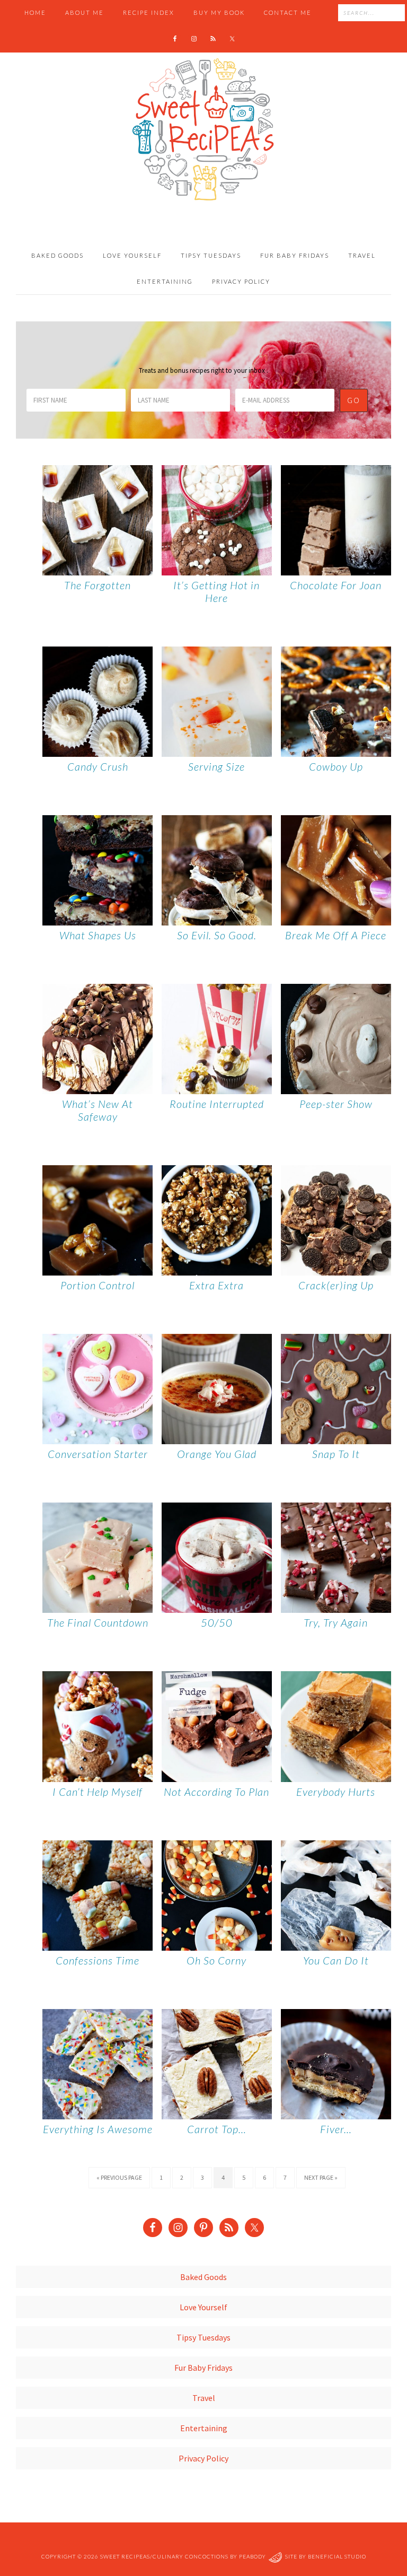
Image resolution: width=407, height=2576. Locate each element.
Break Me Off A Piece (336, 935)
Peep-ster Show (336, 1104)
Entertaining (204, 2428)
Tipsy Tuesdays (203, 2337)
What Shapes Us (98, 935)
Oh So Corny (216, 1960)
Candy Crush (98, 766)
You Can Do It (336, 1960)
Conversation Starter (98, 1454)
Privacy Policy (203, 2458)
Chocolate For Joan (336, 585)
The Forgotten (98, 585)
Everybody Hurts (336, 1792)
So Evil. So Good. (217, 935)
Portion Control (98, 1285)
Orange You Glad (217, 1454)
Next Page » (321, 2177)
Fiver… (336, 2129)
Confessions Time (98, 1960)
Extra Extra (216, 1285)
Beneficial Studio (337, 2556)
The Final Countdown (98, 1622)
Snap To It (336, 1454)
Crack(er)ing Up (336, 1285)
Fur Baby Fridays (203, 2368)
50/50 (217, 1622)
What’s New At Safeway (98, 1110)
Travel (204, 2398)
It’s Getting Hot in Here (216, 591)
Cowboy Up (336, 766)
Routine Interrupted (217, 1104)
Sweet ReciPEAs (203, 130)
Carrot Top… (217, 2129)
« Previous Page (119, 2177)
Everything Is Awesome (98, 2129)
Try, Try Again (336, 1622)
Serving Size (216, 766)
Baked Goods (203, 2277)
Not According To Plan (216, 1792)
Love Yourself (203, 2307)
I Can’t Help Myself (98, 1792)
